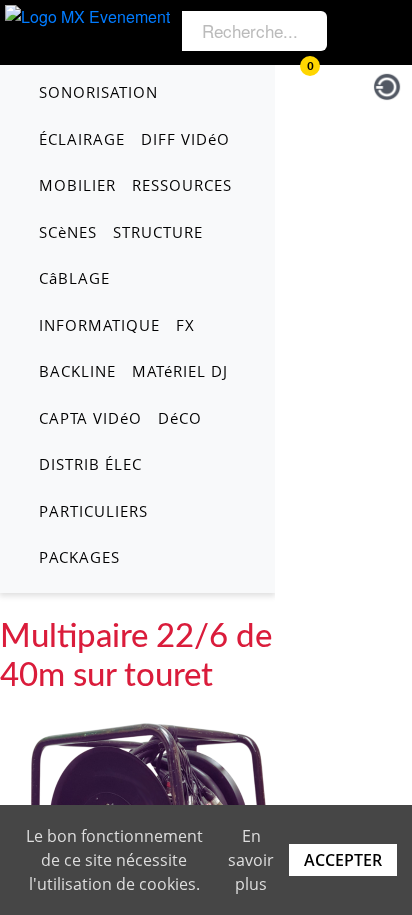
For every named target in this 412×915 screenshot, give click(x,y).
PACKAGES (79, 557)
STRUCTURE (158, 232)
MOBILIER (77, 185)
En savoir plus (251, 860)
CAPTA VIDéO (90, 418)
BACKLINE (77, 371)
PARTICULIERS (93, 511)
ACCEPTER (343, 860)
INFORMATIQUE (99, 325)
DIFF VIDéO (185, 139)
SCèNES (68, 232)
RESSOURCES (182, 185)
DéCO (180, 418)
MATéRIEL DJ (180, 371)
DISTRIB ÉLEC (90, 464)
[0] (295, 83)
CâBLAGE (74, 278)
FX (185, 325)
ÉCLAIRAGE (82, 139)
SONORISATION (98, 92)
